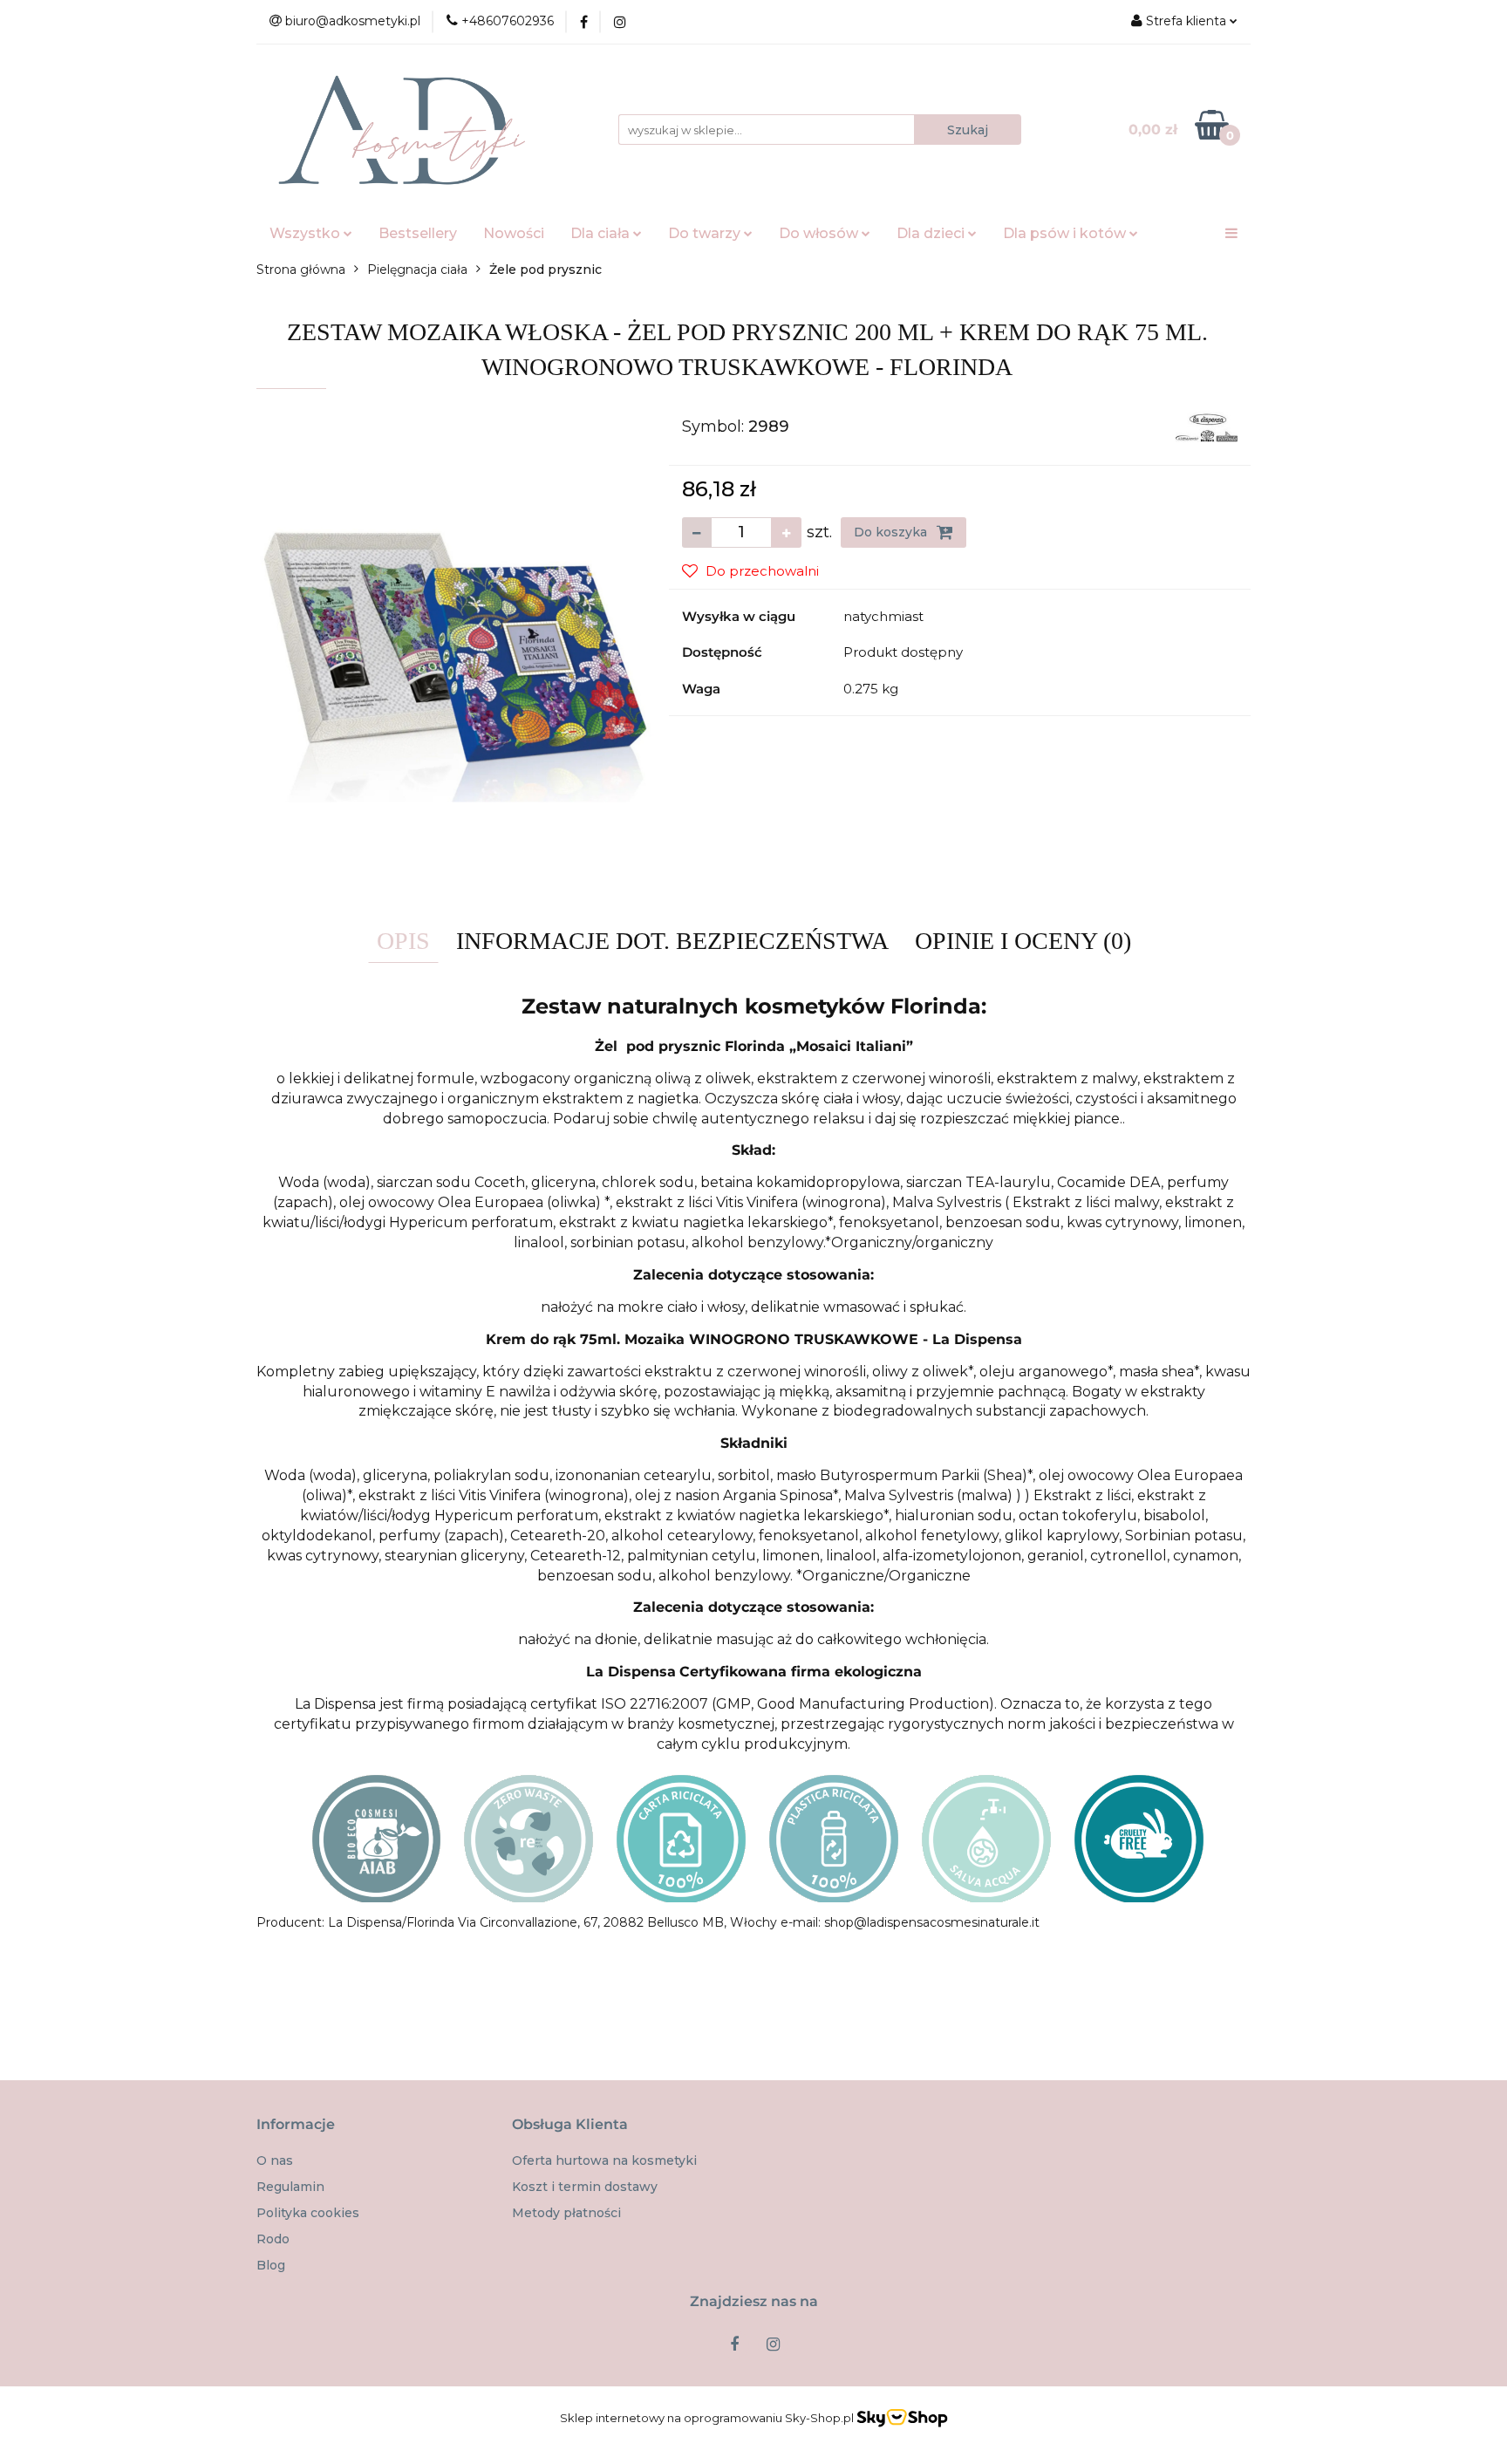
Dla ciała (602, 233)
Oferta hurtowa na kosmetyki (604, 2160)
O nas (275, 2160)
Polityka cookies (308, 2213)
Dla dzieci (932, 233)
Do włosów (820, 233)
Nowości (514, 233)
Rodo (273, 2239)
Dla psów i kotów (1066, 233)
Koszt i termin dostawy (585, 2187)
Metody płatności (566, 2213)
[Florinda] (1207, 426)
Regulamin (290, 2187)
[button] (296, 2125)
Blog (271, 2265)
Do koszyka (892, 532)
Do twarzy (706, 233)
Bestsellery (418, 233)
